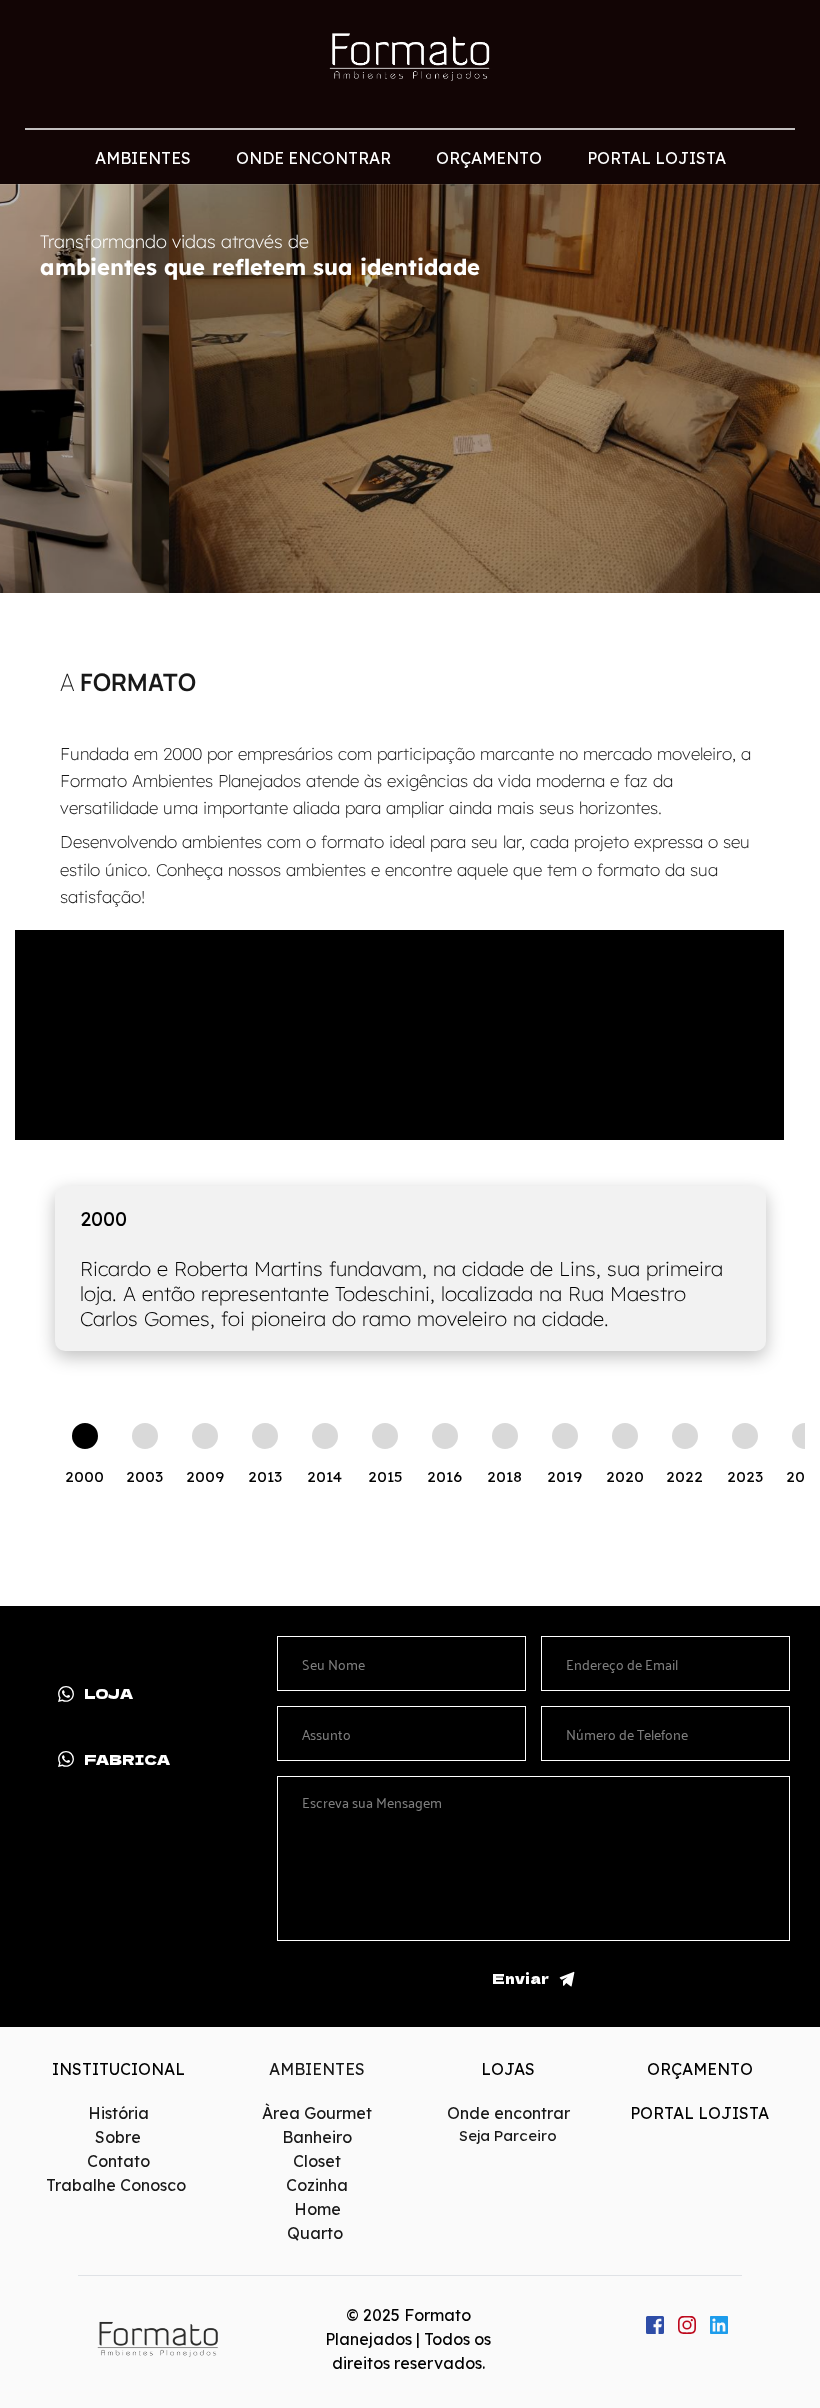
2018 (504, 1476)
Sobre (118, 2137)
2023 (745, 1476)
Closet (317, 2161)
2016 (444, 1476)
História (118, 2113)
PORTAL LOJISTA (699, 2113)
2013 (265, 1476)
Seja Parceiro (508, 2135)
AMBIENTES (317, 2069)
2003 (144, 1476)
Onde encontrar (508, 2113)
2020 (625, 1476)
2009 (205, 1476)
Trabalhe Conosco (118, 2185)
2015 (385, 1476)
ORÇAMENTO (700, 2069)
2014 (324, 1476)
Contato (118, 2161)
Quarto (317, 2233)
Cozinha (317, 2185)
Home (317, 2209)
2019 (564, 1476)
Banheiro (317, 2137)
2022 (684, 1476)
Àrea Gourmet (317, 2113)
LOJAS (508, 2069)
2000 (84, 1476)
